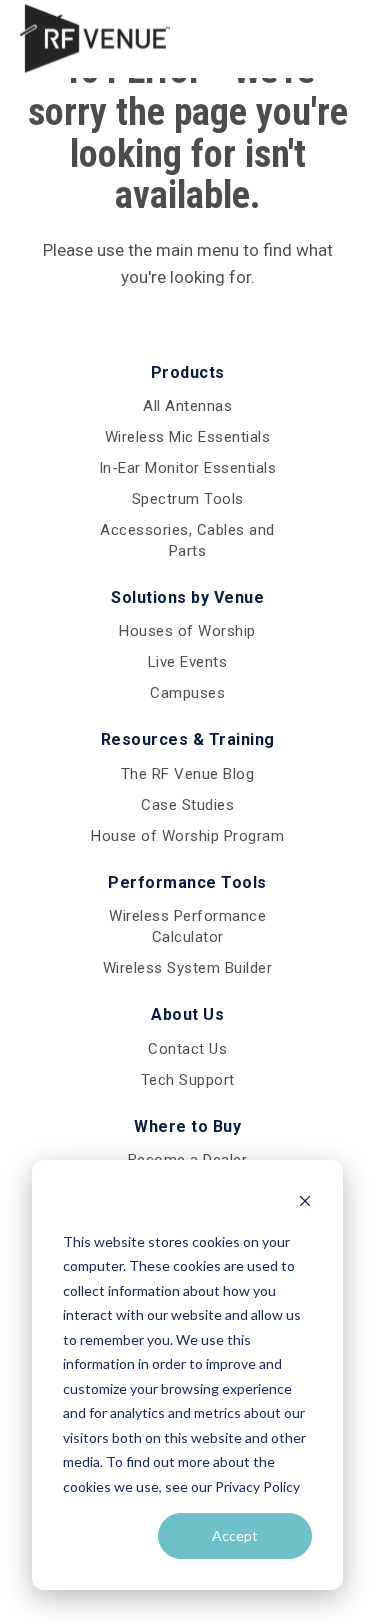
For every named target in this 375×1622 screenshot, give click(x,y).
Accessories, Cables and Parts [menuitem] (187, 540)
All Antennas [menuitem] (187, 406)
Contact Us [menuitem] (187, 1049)
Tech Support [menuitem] (188, 1080)
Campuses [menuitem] (187, 693)
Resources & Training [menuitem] (188, 739)
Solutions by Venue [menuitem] (187, 597)
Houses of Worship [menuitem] (187, 631)
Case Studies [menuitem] (187, 805)
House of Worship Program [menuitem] (187, 836)
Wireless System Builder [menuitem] (188, 968)
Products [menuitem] (188, 372)
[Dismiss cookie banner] (305, 1203)
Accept (235, 1535)
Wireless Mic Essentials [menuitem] (188, 437)
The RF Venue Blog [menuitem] (188, 774)
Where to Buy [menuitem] (187, 1126)
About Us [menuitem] (187, 1014)
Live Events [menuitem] (188, 662)
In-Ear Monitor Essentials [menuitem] (188, 468)
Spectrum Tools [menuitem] (188, 499)
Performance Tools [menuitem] (187, 882)
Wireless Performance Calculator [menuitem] (187, 926)
